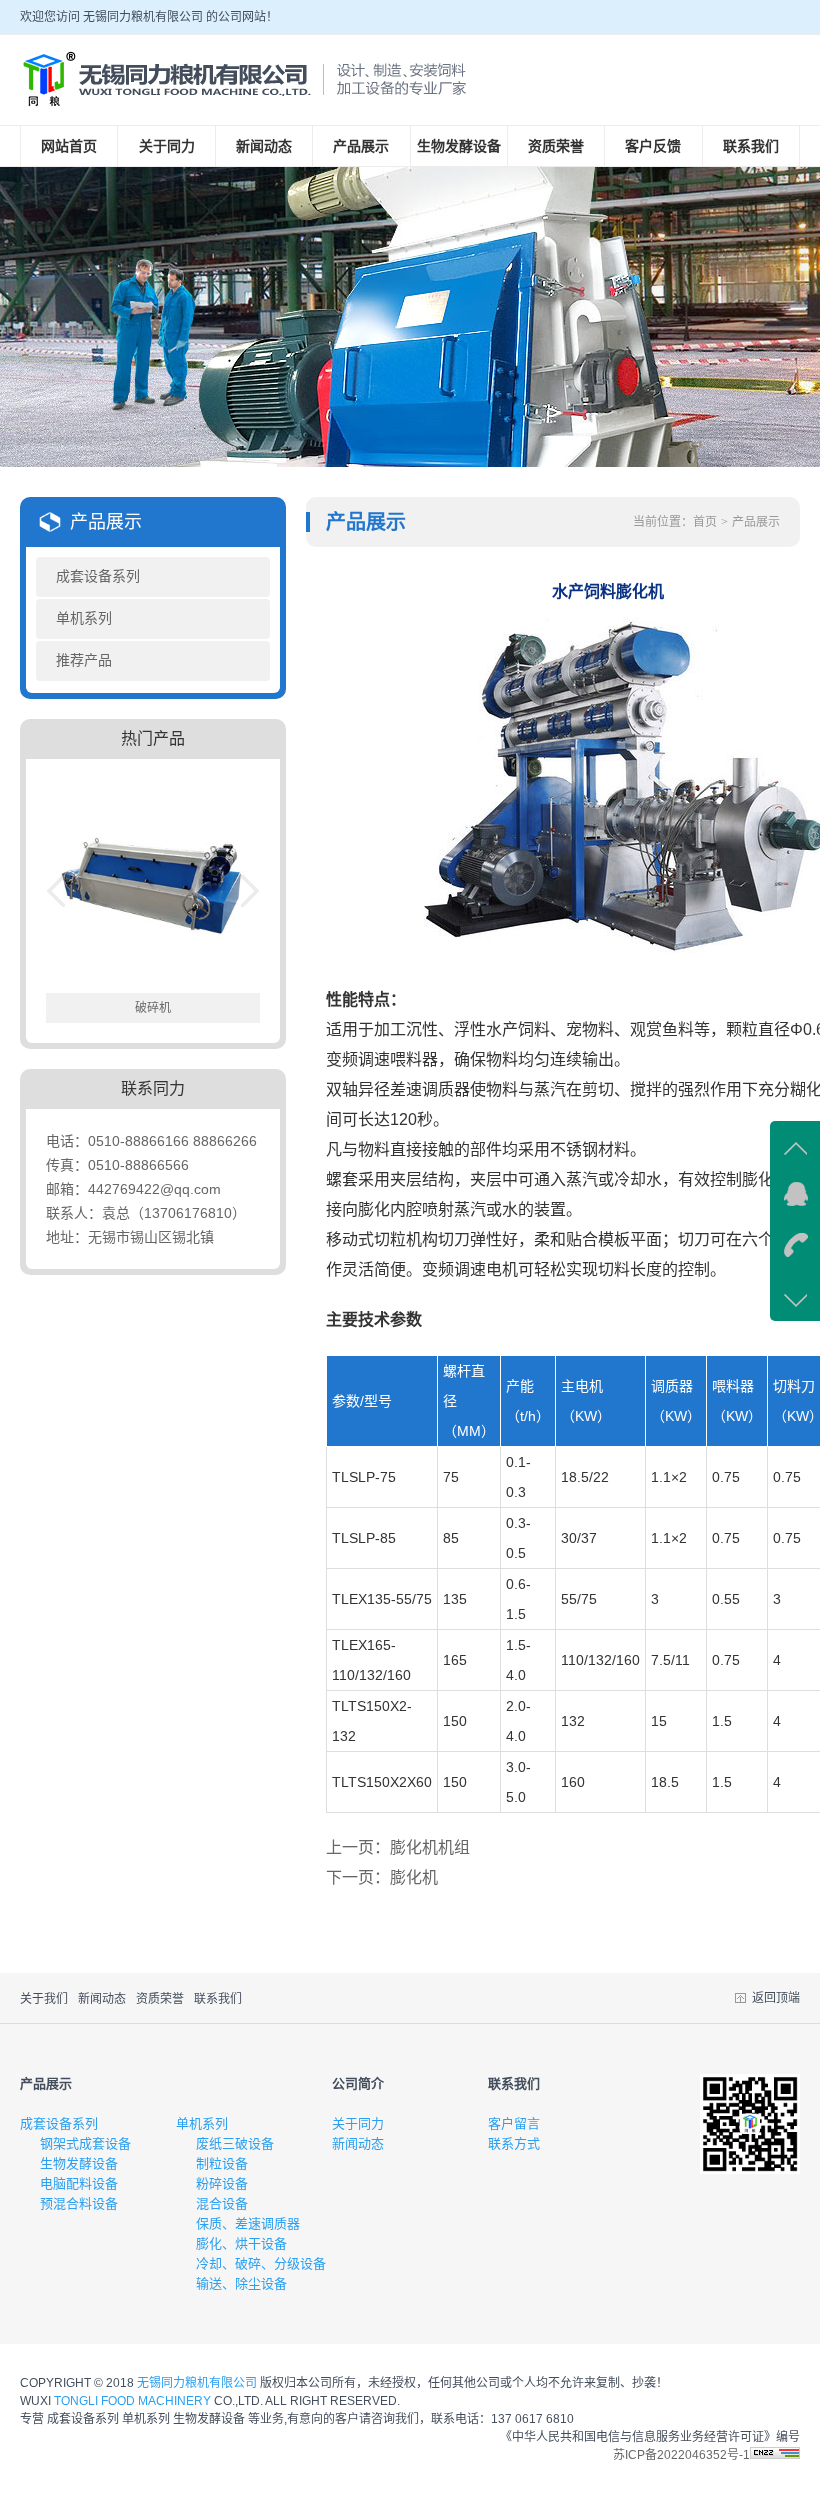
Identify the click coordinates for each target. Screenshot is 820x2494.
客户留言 (514, 2123)
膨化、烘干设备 (241, 2243)
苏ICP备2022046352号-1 (681, 2455)
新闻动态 (264, 146)
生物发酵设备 (459, 146)
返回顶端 (776, 1998)
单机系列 (84, 618)
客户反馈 (653, 146)
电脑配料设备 (79, 2183)
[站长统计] (775, 2455)
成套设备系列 (98, 576)
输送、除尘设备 (241, 2283)
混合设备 (222, 2203)
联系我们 (751, 146)
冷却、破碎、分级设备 (261, 2263)
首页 (705, 522)
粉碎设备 (222, 2183)
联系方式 (514, 2143)
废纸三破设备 (235, 2143)
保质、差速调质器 (248, 2223)
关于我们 (44, 1999)
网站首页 (69, 146)
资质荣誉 (556, 146)
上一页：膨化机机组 (398, 1847)
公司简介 (358, 2083)
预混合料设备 (79, 2203)
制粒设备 (222, 2163)
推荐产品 (84, 660)
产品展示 (361, 146)
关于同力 (167, 146)
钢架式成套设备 (85, 2143)
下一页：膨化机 (382, 1877)
